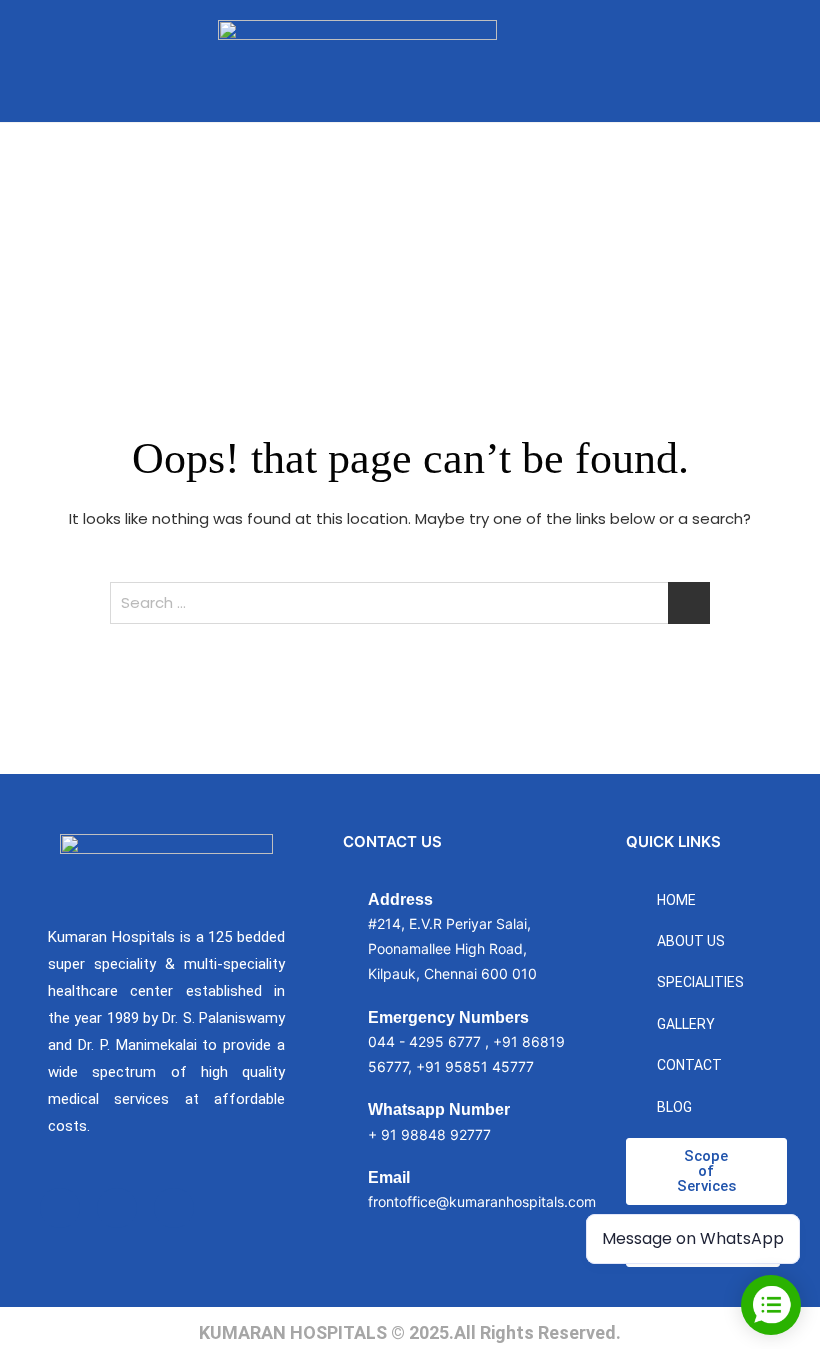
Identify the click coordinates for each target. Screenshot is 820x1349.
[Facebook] (60, 1208)
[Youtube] (174, 1208)
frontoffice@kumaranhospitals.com (482, 1201)
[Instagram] (117, 1208)
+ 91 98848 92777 (429, 1134)
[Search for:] (410, 603)
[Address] (338, 938)
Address (400, 899)
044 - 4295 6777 (424, 1041)
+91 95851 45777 (475, 1066)
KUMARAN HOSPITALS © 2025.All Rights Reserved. (410, 1332)
